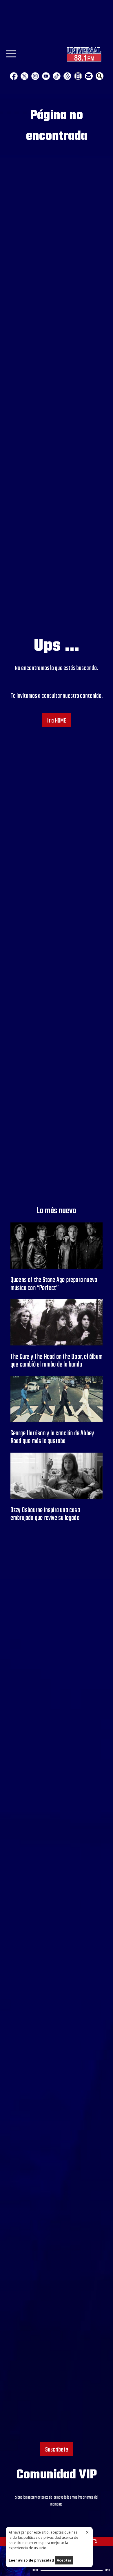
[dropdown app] (78, 76)
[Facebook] (14, 76)
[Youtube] (46, 76)
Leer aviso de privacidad (31, 2560)
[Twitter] (24, 76)
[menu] (11, 56)
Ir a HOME (57, 721)
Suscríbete (57, 2450)
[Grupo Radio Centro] (67, 76)
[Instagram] (35, 76)
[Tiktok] (57, 76)
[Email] (89, 76)
